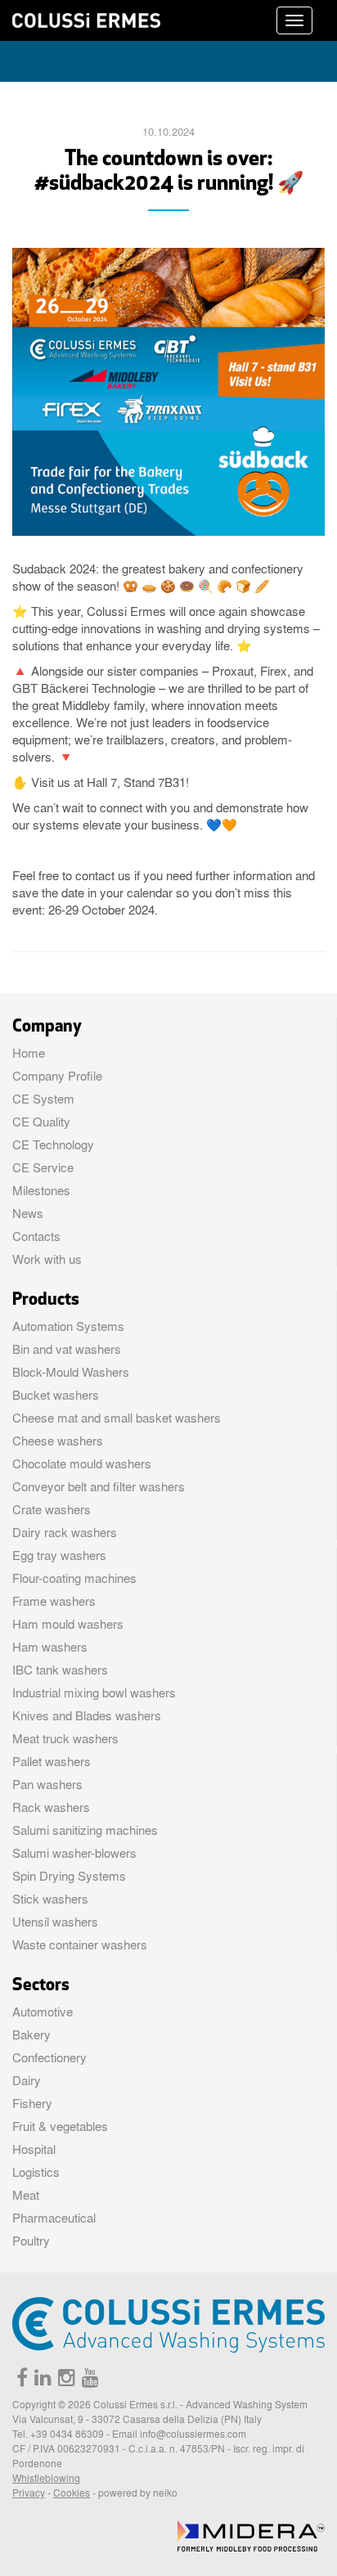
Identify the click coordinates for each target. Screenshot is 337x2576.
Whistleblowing (46, 2478)
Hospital (34, 2149)
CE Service (43, 1167)
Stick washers (50, 1899)
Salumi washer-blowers (74, 1853)
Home (29, 1053)
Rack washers (51, 1807)
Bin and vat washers (67, 1349)
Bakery (31, 2034)
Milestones (41, 1190)
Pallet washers (52, 1761)
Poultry (31, 2241)
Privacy (29, 2493)
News (28, 1213)
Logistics (36, 2172)
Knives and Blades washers (87, 1715)
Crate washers (52, 1509)
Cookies (72, 2493)
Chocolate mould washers (82, 1463)
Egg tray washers (59, 1555)
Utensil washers (55, 1922)
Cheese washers (58, 1441)
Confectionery (49, 2057)
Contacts (36, 1236)
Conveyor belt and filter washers (99, 1486)
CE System (43, 1099)
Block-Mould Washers (71, 1372)
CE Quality (41, 1122)
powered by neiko (138, 2493)
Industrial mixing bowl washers (94, 1693)
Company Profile (57, 1076)
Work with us (47, 1259)
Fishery (32, 2103)
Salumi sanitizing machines (85, 1830)
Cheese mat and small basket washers (117, 1418)
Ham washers (50, 1647)
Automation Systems (68, 1326)
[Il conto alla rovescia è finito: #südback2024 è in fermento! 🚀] (168, 391)
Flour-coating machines (74, 1578)
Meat (26, 2195)
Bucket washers (56, 1395)
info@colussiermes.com (193, 2434)
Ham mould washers (68, 1624)
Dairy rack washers (65, 1532)
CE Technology (53, 1144)
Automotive (43, 2012)
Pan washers (47, 1784)
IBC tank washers (60, 1670)
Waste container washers (80, 1944)
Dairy (27, 2080)
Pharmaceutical (54, 2218)
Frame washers (54, 1601)
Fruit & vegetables (60, 2126)
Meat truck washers (65, 1738)
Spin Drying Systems (69, 1876)
